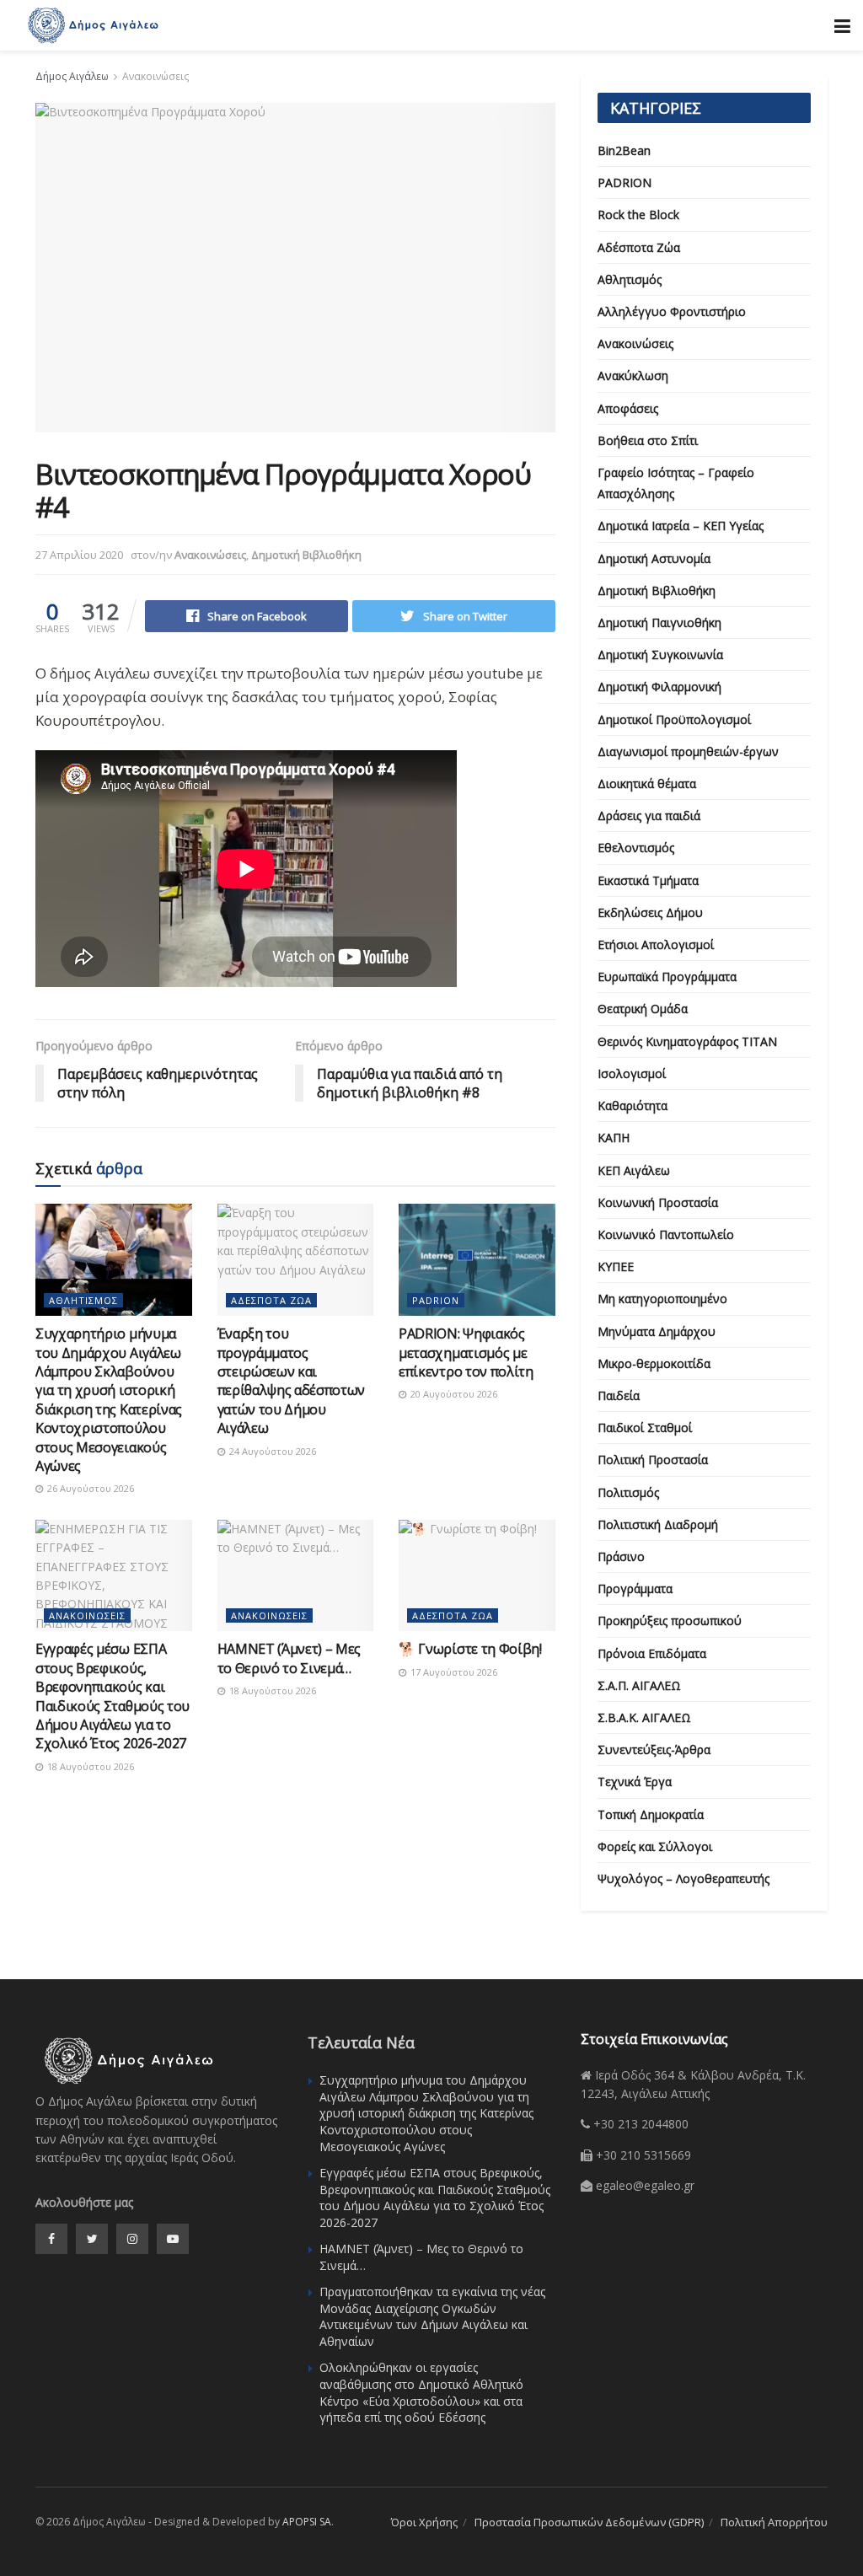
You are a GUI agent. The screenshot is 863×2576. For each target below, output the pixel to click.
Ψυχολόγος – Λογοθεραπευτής (683, 1878)
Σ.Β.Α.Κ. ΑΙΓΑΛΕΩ (644, 1717)
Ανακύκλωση (633, 376)
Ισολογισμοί (632, 1073)
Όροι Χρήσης (424, 2522)
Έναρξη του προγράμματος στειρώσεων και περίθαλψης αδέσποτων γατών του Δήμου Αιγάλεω (292, 1381)
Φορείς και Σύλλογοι (655, 1846)
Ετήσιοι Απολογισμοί (656, 945)
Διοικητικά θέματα (647, 784)
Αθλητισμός (83, 1300)
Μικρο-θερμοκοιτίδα (654, 1363)
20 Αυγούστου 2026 (453, 1394)
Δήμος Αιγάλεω (72, 76)
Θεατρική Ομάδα (643, 1009)
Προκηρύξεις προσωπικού (670, 1621)
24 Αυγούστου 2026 (271, 1451)
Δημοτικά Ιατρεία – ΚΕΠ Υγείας (681, 526)
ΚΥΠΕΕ (616, 1267)
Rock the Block (638, 215)
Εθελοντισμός (636, 848)
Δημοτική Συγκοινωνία (660, 655)
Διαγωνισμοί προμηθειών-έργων (688, 751)
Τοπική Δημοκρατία (651, 1814)
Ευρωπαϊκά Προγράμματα (667, 977)
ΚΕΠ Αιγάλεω (634, 1170)
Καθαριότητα (633, 1106)
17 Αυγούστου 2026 (453, 1672)
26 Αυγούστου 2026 (89, 1488)
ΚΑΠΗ (614, 1138)
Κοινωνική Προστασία (658, 1202)
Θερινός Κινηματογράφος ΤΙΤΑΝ (687, 1041)
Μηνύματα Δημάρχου (657, 1331)
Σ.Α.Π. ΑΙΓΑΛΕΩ (639, 1685)
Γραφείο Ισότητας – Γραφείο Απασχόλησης (676, 483)
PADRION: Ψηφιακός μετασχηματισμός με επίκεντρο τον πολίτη (466, 1352)
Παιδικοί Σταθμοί (645, 1428)
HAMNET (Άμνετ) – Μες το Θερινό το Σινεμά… (289, 1658)
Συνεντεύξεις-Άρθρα (654, 1750)
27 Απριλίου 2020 (79, 555)
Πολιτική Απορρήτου (774, 2522)
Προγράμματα (635, 1589)
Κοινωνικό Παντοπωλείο (666, 1234)
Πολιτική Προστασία (653, 1460)
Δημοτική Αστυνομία (654, 558)
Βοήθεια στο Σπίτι (648, 440)
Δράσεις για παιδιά (649, 816)
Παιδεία (619, 1395)
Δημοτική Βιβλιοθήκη (306, 555)
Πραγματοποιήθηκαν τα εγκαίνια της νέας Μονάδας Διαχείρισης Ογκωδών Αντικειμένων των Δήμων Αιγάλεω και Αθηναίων (432, 2316)
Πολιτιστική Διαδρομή (658, 1524)
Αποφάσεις (628, 408)
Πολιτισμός (628, 1492)
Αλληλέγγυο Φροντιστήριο (672, 311)
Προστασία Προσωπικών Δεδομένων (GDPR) (589, 2522)
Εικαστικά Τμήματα (648, 880)
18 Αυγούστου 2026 (89, 1766)
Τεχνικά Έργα (635, 1782)
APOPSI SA (307, 2522)
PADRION (436, 1300)
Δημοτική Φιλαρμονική (659, 687)
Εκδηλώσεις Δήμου (650, 912)
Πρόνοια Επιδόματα (652, 1653)
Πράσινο (621, 1556)
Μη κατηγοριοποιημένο (662, 1299)
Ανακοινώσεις (155, 76)
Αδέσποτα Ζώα (271, 1300)
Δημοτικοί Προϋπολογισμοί (674, 719)
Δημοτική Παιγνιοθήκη (659, 623)
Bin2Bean (624, 150)
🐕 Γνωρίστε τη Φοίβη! (470, 1649)
